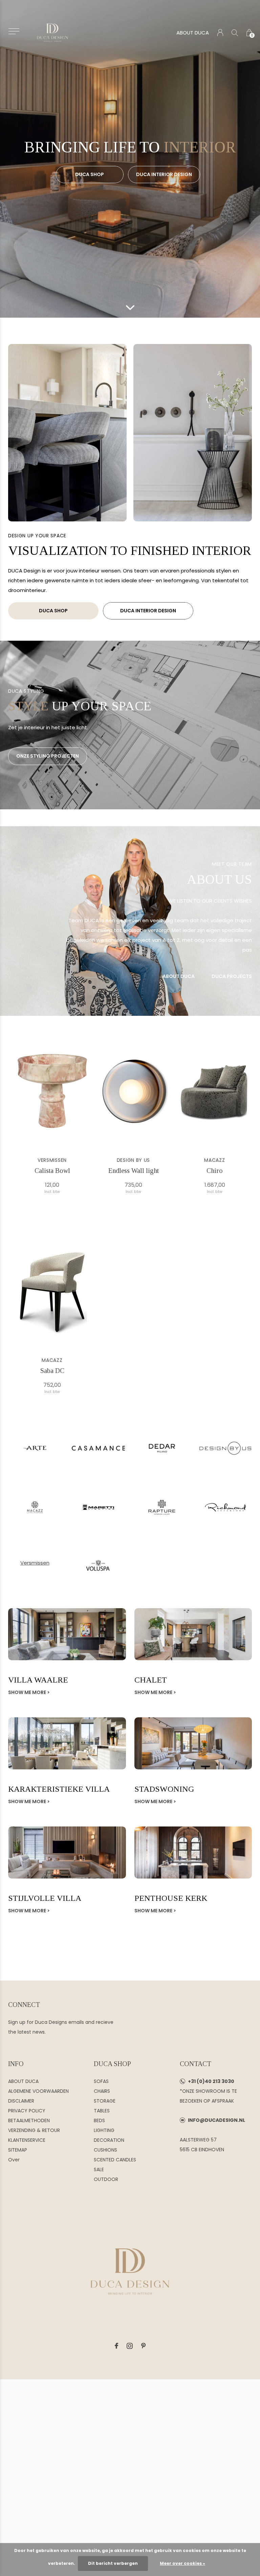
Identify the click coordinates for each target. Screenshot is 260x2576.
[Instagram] (130, 2346)
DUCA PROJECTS (232, 976)
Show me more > (29, 1692)
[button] (14, 31)
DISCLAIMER (21, 2101)
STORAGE (105, 2101)
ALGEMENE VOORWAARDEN (38, 2091)
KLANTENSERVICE (27, 2140)
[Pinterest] (143, 2346)
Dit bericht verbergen (113, 2563)
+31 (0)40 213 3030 (211, 2081)
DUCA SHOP (90, 174)
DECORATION (109, 2140)
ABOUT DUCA (193, 33)
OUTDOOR (106, 2179)
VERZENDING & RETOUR (34, 2130)
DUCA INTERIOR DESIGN (164, 174)
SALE (99, 2169)
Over (14, 2160)
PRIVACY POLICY (27, 2111)
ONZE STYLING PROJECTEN (48, 756)
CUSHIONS (105, 2150)
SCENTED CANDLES (115, 2160)
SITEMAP (18, 2150)
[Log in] (220, 33)
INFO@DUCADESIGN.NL (216, 2120)
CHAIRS (102, 2091)
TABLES (102, 2111)
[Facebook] (116, 2346)
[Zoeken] (235, 33)
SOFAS (101, 2081)
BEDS (99, 2120)
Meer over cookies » (182, 2563)
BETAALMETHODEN (29, 2120)
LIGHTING (104, 2130)
